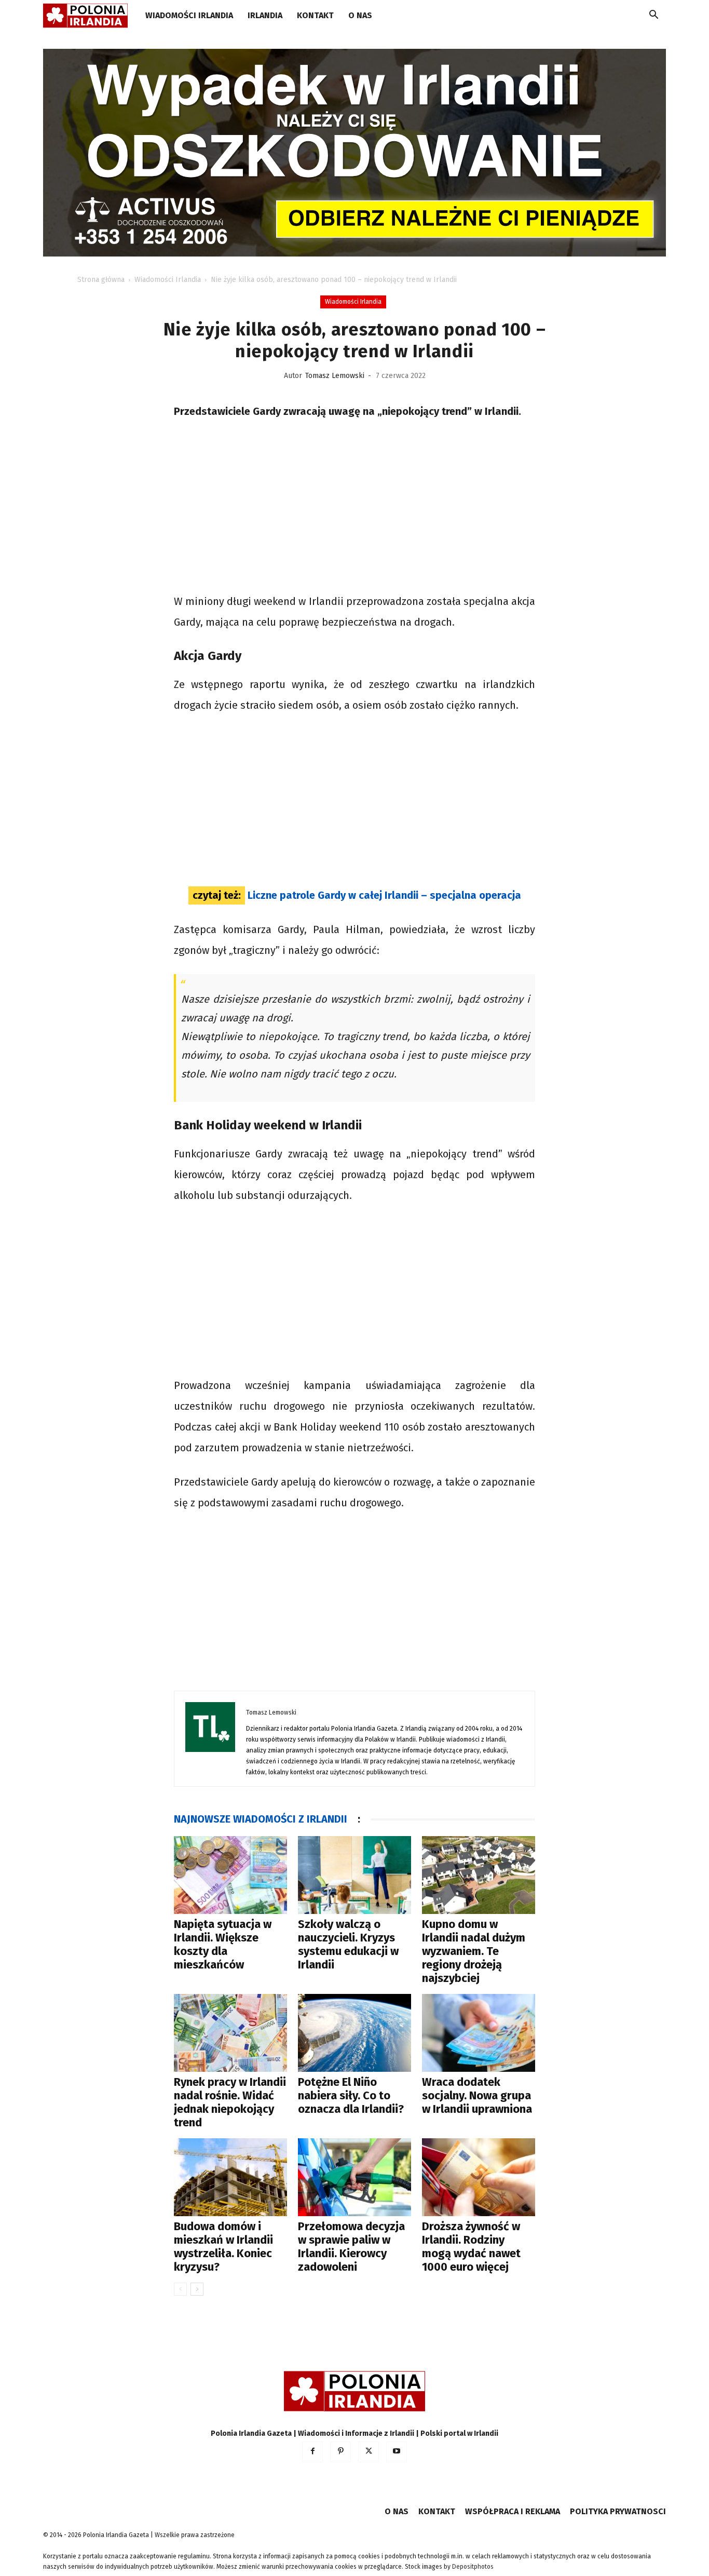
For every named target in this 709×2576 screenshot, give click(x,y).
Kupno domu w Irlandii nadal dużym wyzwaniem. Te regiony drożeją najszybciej (474, 1951)
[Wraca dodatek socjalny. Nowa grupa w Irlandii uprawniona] (479, 2033)
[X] (369, 2452)
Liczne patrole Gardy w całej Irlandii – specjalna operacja (384, 895)
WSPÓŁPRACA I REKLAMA (513, 2511)
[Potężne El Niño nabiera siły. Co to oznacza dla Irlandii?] (354, 2033)
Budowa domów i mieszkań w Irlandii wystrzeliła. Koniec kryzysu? (223, 2247)
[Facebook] (312, 2452)
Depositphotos (473, 2567)
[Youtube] (397, 2452)
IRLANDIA (265, 15)
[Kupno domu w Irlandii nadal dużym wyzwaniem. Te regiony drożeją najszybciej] (479, 1875)
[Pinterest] (340, 2452)
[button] (653, 16)
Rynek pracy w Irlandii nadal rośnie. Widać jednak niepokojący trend (230, 2102)
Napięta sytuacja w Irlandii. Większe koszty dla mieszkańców (223, 1944)
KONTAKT (315, 15)
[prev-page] (180, 2289)
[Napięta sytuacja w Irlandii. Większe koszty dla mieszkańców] (230, 1875)
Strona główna (101, 280)
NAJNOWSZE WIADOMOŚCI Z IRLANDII (261, 1819)
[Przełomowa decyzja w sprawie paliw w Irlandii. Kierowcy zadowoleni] (354, 2177)
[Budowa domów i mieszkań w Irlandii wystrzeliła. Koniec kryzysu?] (230, 2177)
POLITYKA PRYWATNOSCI (618, 2511)
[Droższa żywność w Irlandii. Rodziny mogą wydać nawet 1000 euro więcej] (479, 2177)
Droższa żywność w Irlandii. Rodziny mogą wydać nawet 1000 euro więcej (471, 2247)
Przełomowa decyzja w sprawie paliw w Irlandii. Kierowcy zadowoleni (351, 2247)
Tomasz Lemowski (335, 376)
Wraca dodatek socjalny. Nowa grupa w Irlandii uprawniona (477, 2095)
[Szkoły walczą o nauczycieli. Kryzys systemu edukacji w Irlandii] (354, 1875)
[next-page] (197, 2289)
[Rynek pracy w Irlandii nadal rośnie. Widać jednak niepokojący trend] (230, 2033)
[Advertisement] (354, 508)
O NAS (360, 15)
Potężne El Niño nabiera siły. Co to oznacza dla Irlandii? (351, 2095)
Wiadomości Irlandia (189, 15)
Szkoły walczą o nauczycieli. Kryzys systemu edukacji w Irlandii (348, 1944)
